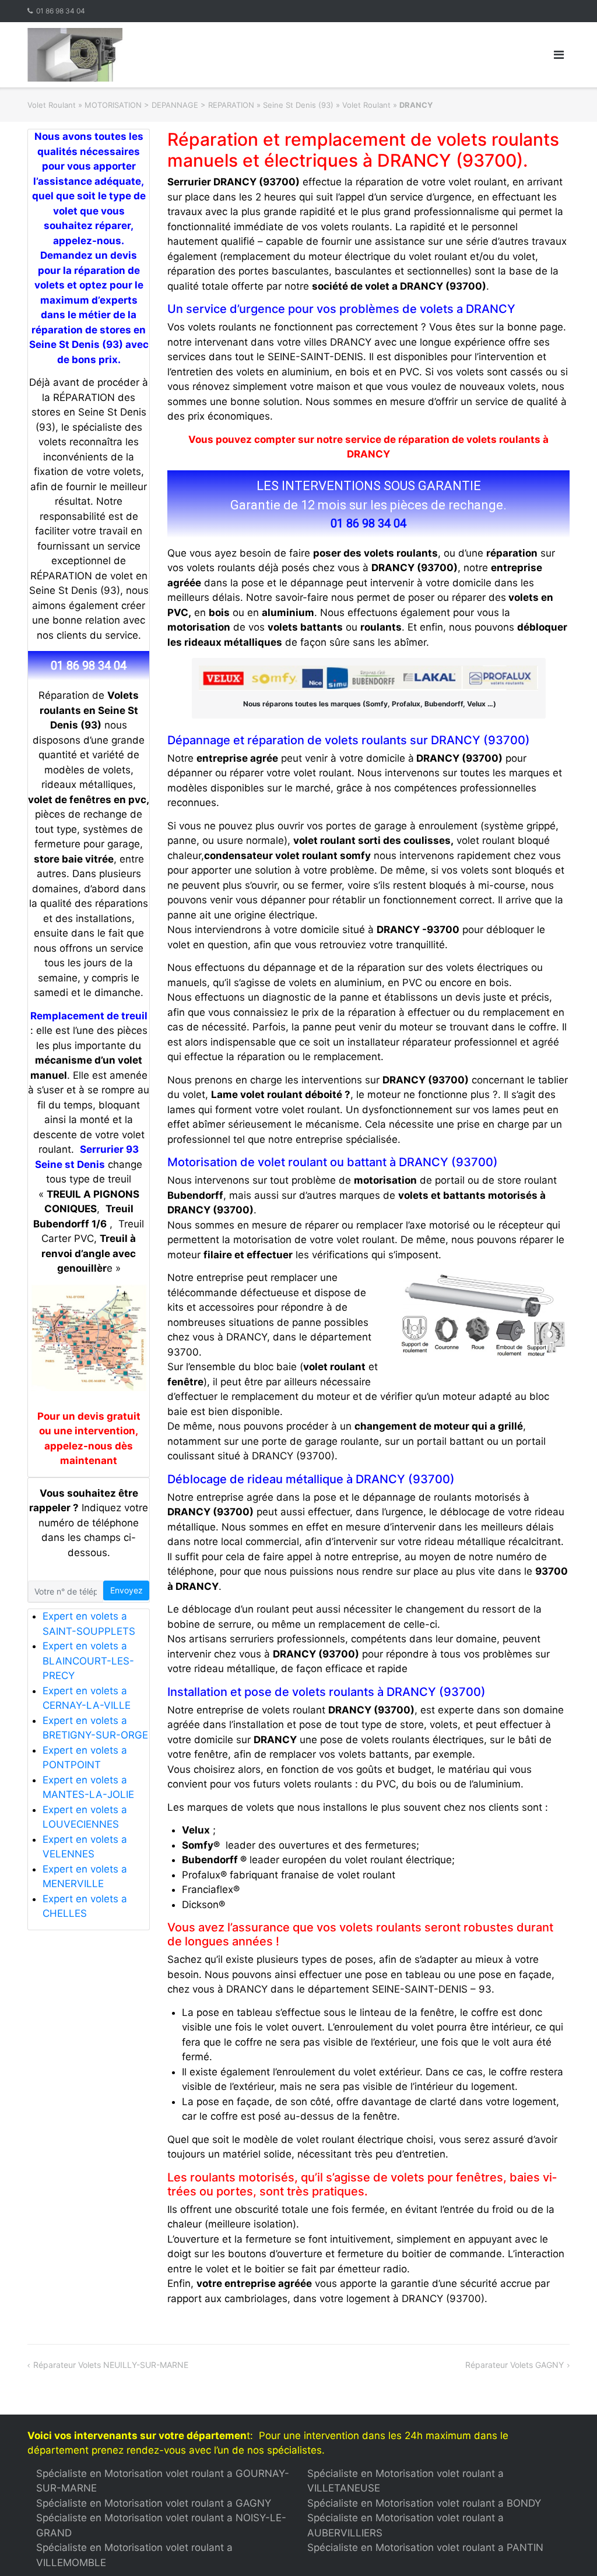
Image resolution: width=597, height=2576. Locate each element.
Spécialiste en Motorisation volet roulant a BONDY (424, 2503)
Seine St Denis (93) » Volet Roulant (327, 105)
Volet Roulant (52, 105)
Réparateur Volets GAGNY (515, 2365)
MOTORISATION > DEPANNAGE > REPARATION (169, 105)
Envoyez (127, 1590)
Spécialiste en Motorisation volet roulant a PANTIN (425, 2547)
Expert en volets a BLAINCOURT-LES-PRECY (88, 1661)
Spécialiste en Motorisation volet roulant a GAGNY (154, 2503)
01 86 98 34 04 (61, 11)
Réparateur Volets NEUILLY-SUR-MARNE (111, 2365)
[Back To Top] (568, 2548)
